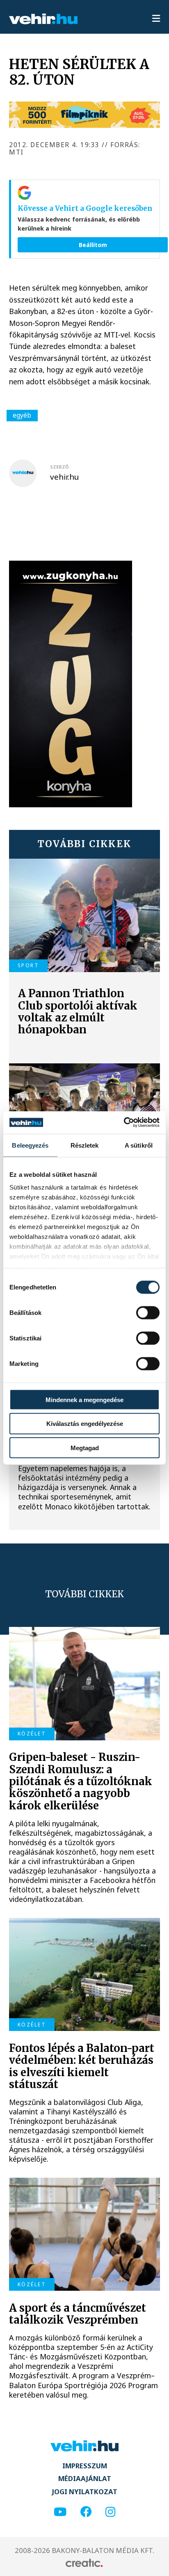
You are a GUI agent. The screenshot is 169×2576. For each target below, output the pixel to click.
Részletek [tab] (85, 1145)
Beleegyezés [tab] (30, 1145)
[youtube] (60, 2512)
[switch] (148, 1312)
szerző (59, 467)
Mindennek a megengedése (84, 1399)
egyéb (22, 415)
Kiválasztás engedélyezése (85, 1424)
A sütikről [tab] (139, 1145)
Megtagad (85, 1448)
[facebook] (86, 2512)
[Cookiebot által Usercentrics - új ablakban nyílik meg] (124, 1122)
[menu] (156, 19)
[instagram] (110, 2512)
